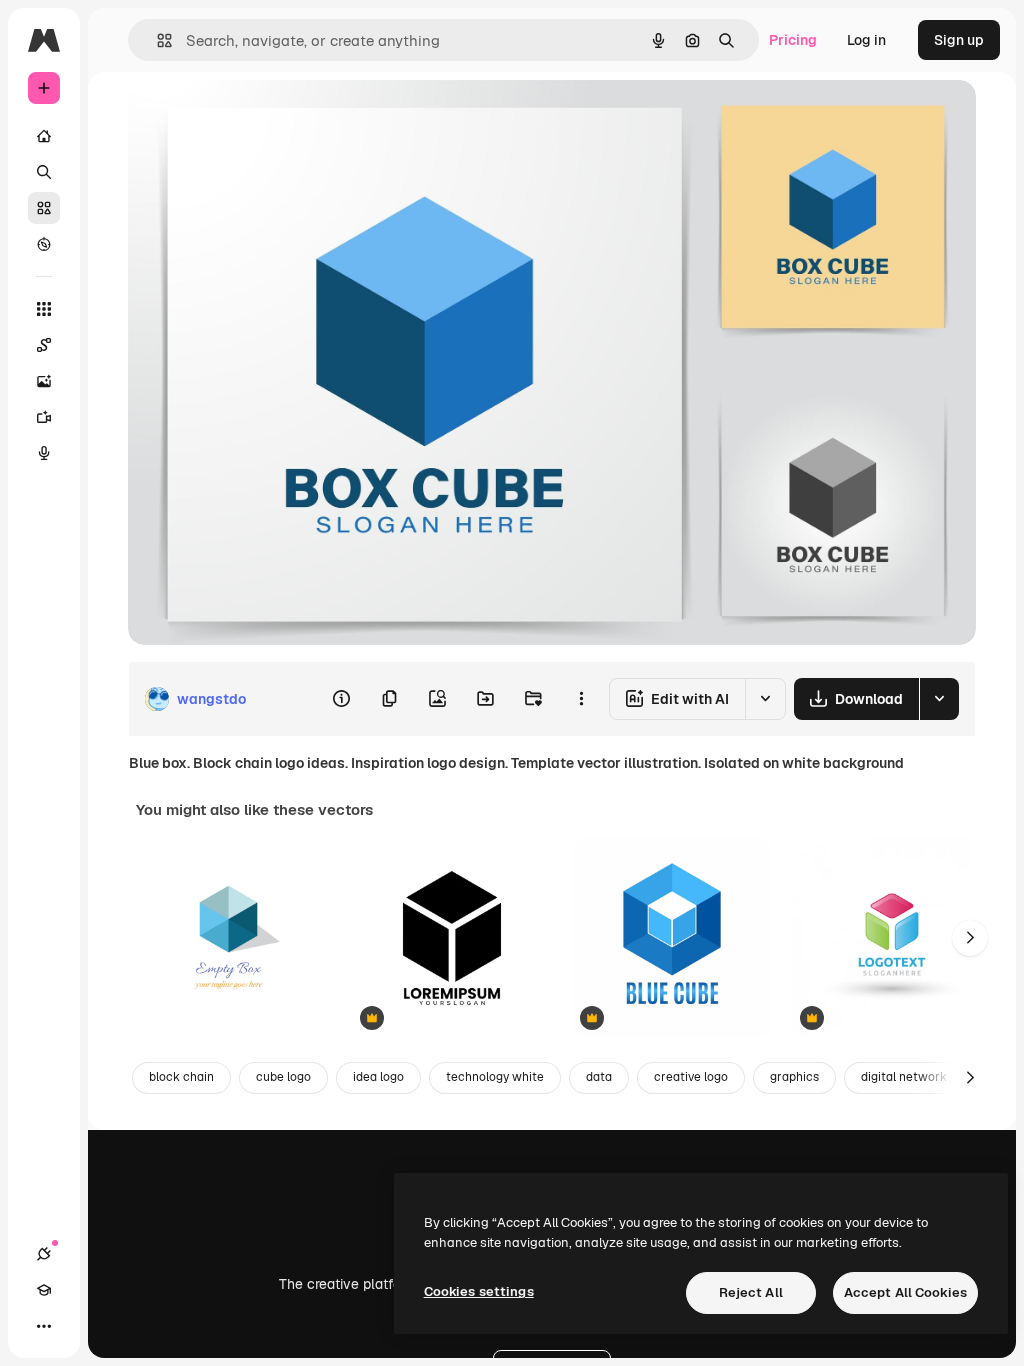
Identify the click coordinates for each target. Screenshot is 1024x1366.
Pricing (793, 40)
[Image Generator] (44, 381)
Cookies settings (479, 1291)
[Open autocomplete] (156, 40)
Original (256, 117)
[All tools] (44, 309)
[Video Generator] (44, 417)
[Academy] (44, 1290)
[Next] (970, 938)
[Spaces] (44, 345)
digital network (904, 1077)
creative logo (691, 1077)
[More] (44, 1326)
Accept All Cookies (905, 1292)
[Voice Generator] (44, 453)
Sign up (959, 40)
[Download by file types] (939, 699)
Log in (866, 40)
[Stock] (44, 208)
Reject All (751, 1292)
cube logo (283, 1077)
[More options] (581, 699)
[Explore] (44, 244)
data (599, 1077)
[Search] (44, 172)
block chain (181, 1077)
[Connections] (44, 1254)
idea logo (378, 1077)
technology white (495, 1077)
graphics (794, 1077)
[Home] (44, 136)
